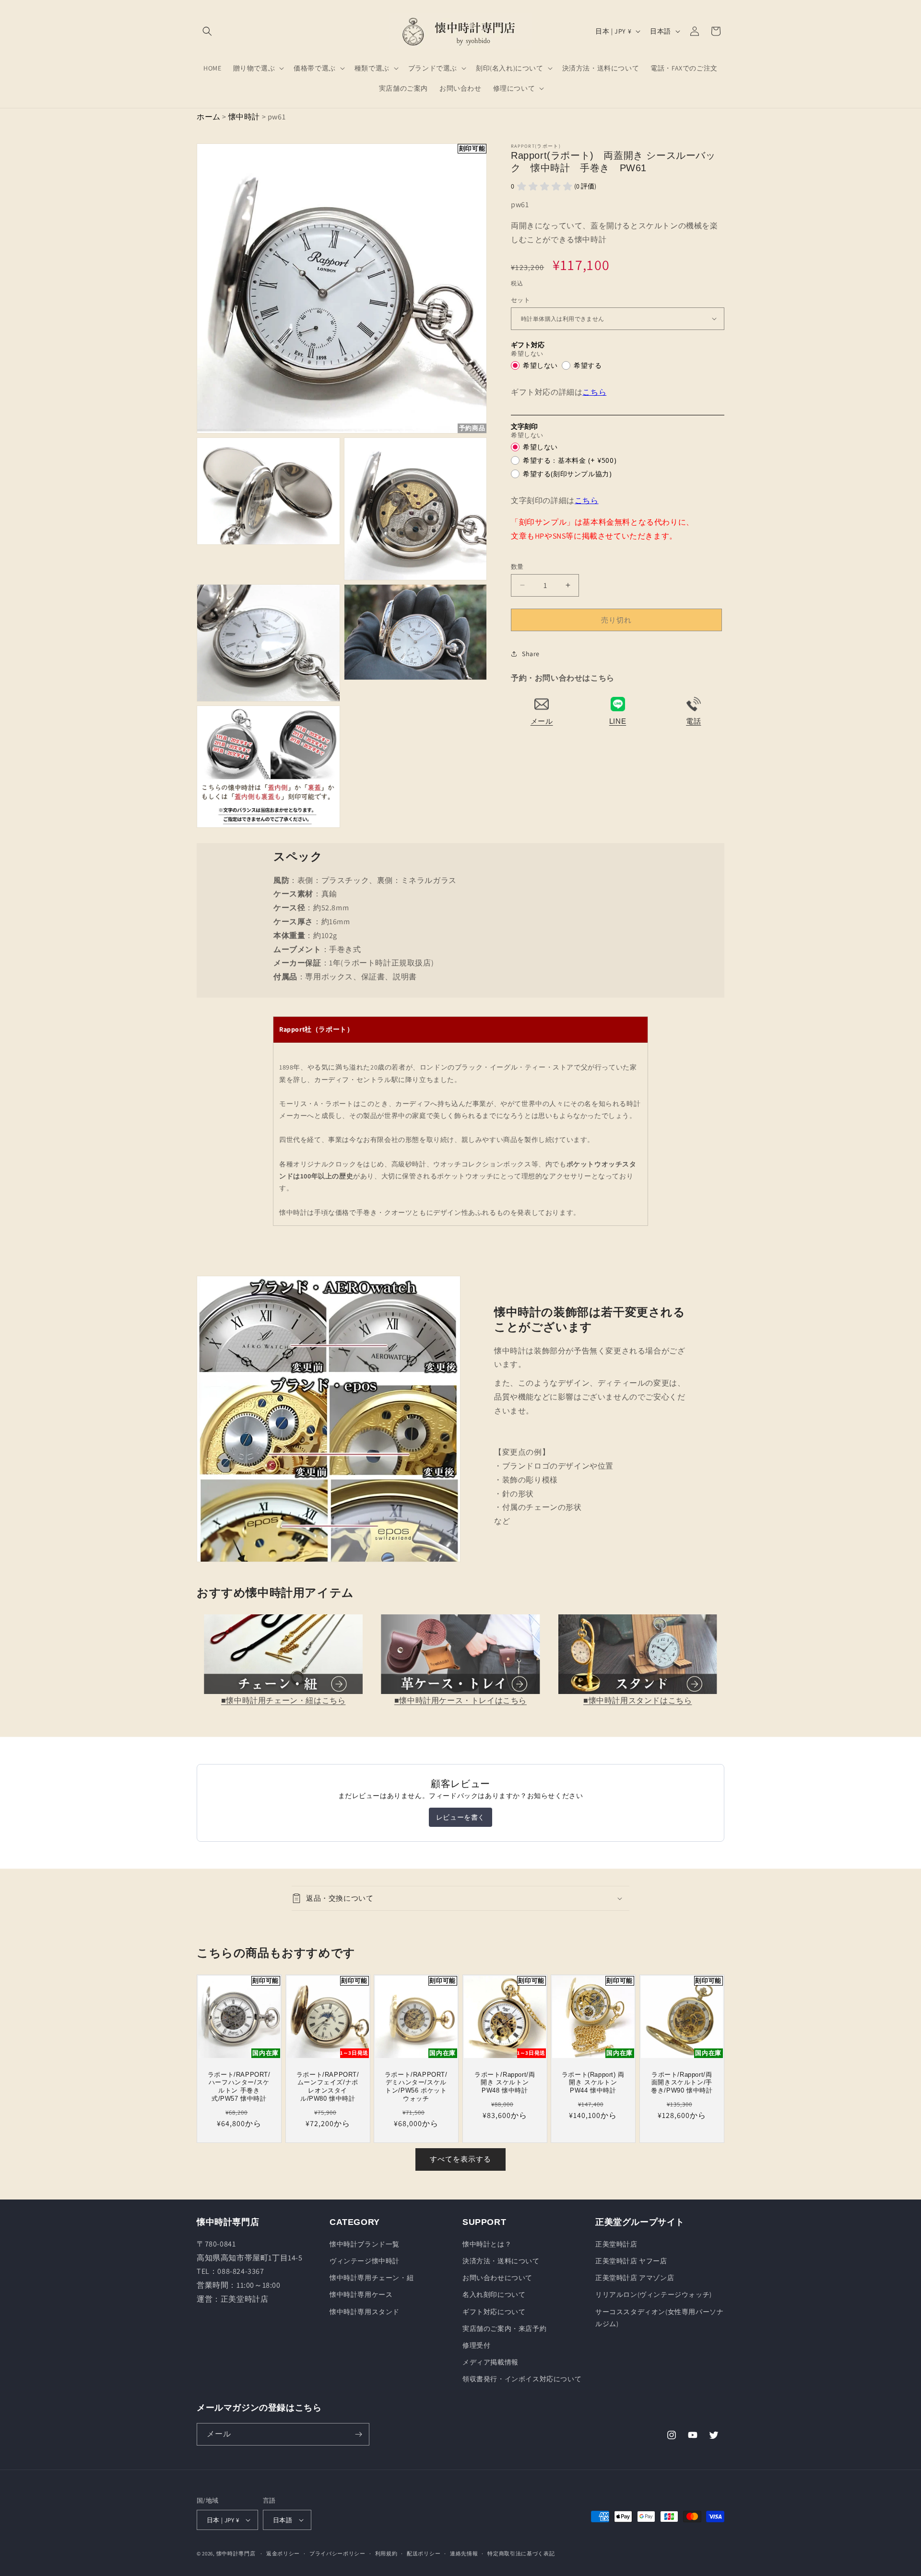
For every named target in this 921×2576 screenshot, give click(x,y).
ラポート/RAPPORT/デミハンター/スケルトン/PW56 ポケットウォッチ (416, 2087)
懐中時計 (244, 117)
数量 (517, 566)
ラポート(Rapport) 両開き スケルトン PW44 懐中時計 (593, 2083)
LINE (618, 721)
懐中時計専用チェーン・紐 (372, 2278)
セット (520, 300)
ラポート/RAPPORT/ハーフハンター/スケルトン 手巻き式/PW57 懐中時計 (239, 2087)
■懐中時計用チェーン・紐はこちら (283, 1700)
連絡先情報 (464, 2553)
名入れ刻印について (494, 2294)
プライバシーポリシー (337, 2553)
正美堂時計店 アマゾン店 (635, 2278)
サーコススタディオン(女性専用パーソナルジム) (659, 2318)
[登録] (358, 2434)
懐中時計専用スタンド (365, 2312)
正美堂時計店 (616, 2244)
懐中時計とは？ (487, 2244)
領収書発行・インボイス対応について (522, 2379)
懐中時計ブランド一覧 (365, 2244)
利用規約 (386, 2553)
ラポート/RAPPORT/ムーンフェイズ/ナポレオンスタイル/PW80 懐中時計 (327, 2087)
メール (542, 721)
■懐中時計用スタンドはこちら (638, 1700)
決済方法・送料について (501, 2261)
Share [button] (531, 653)
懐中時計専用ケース (361, 2294)
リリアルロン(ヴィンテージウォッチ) (654, 2294)
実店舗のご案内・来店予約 (504, 2329)
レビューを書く (460, 1817)
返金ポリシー (283, 2553)
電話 (693, 721)
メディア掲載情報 (490, 2362)
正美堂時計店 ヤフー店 (631, 2261)
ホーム (209, 117)
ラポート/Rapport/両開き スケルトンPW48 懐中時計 (505, 2083)
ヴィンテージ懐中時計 (365, 2261)
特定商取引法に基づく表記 (521, 2553)
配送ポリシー (424, 2553)
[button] (207, 31)
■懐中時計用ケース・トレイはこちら (460, 1700)
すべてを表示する (460, 2159)
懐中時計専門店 (236, 2553)
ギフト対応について (494, 2312)
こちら (594, 392)
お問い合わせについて (497, 2278)
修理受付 (476, 2345)
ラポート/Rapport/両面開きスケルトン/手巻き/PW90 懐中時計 (682, 2083)
